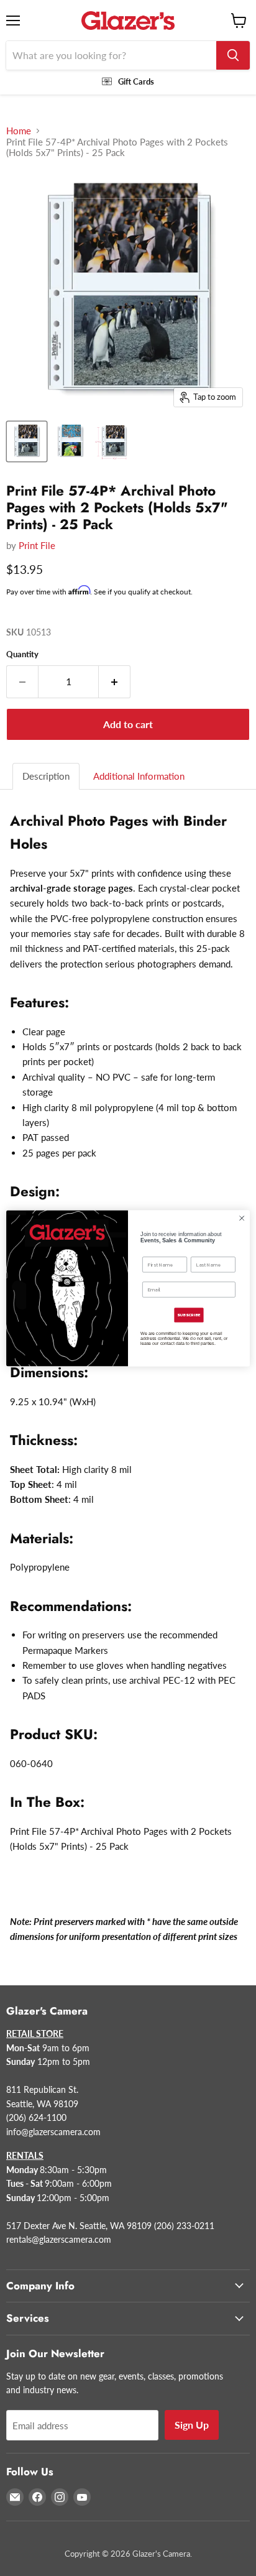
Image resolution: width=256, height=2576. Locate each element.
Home (19, 131)
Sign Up (192, 2425)
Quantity (22, 654)
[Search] (233, 55)
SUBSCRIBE (189, 1315)
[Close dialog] (242, 1218)
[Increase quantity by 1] (115, 681)
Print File (37, 545)
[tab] (47, 776)
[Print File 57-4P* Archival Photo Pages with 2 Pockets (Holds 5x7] (27, 441)
